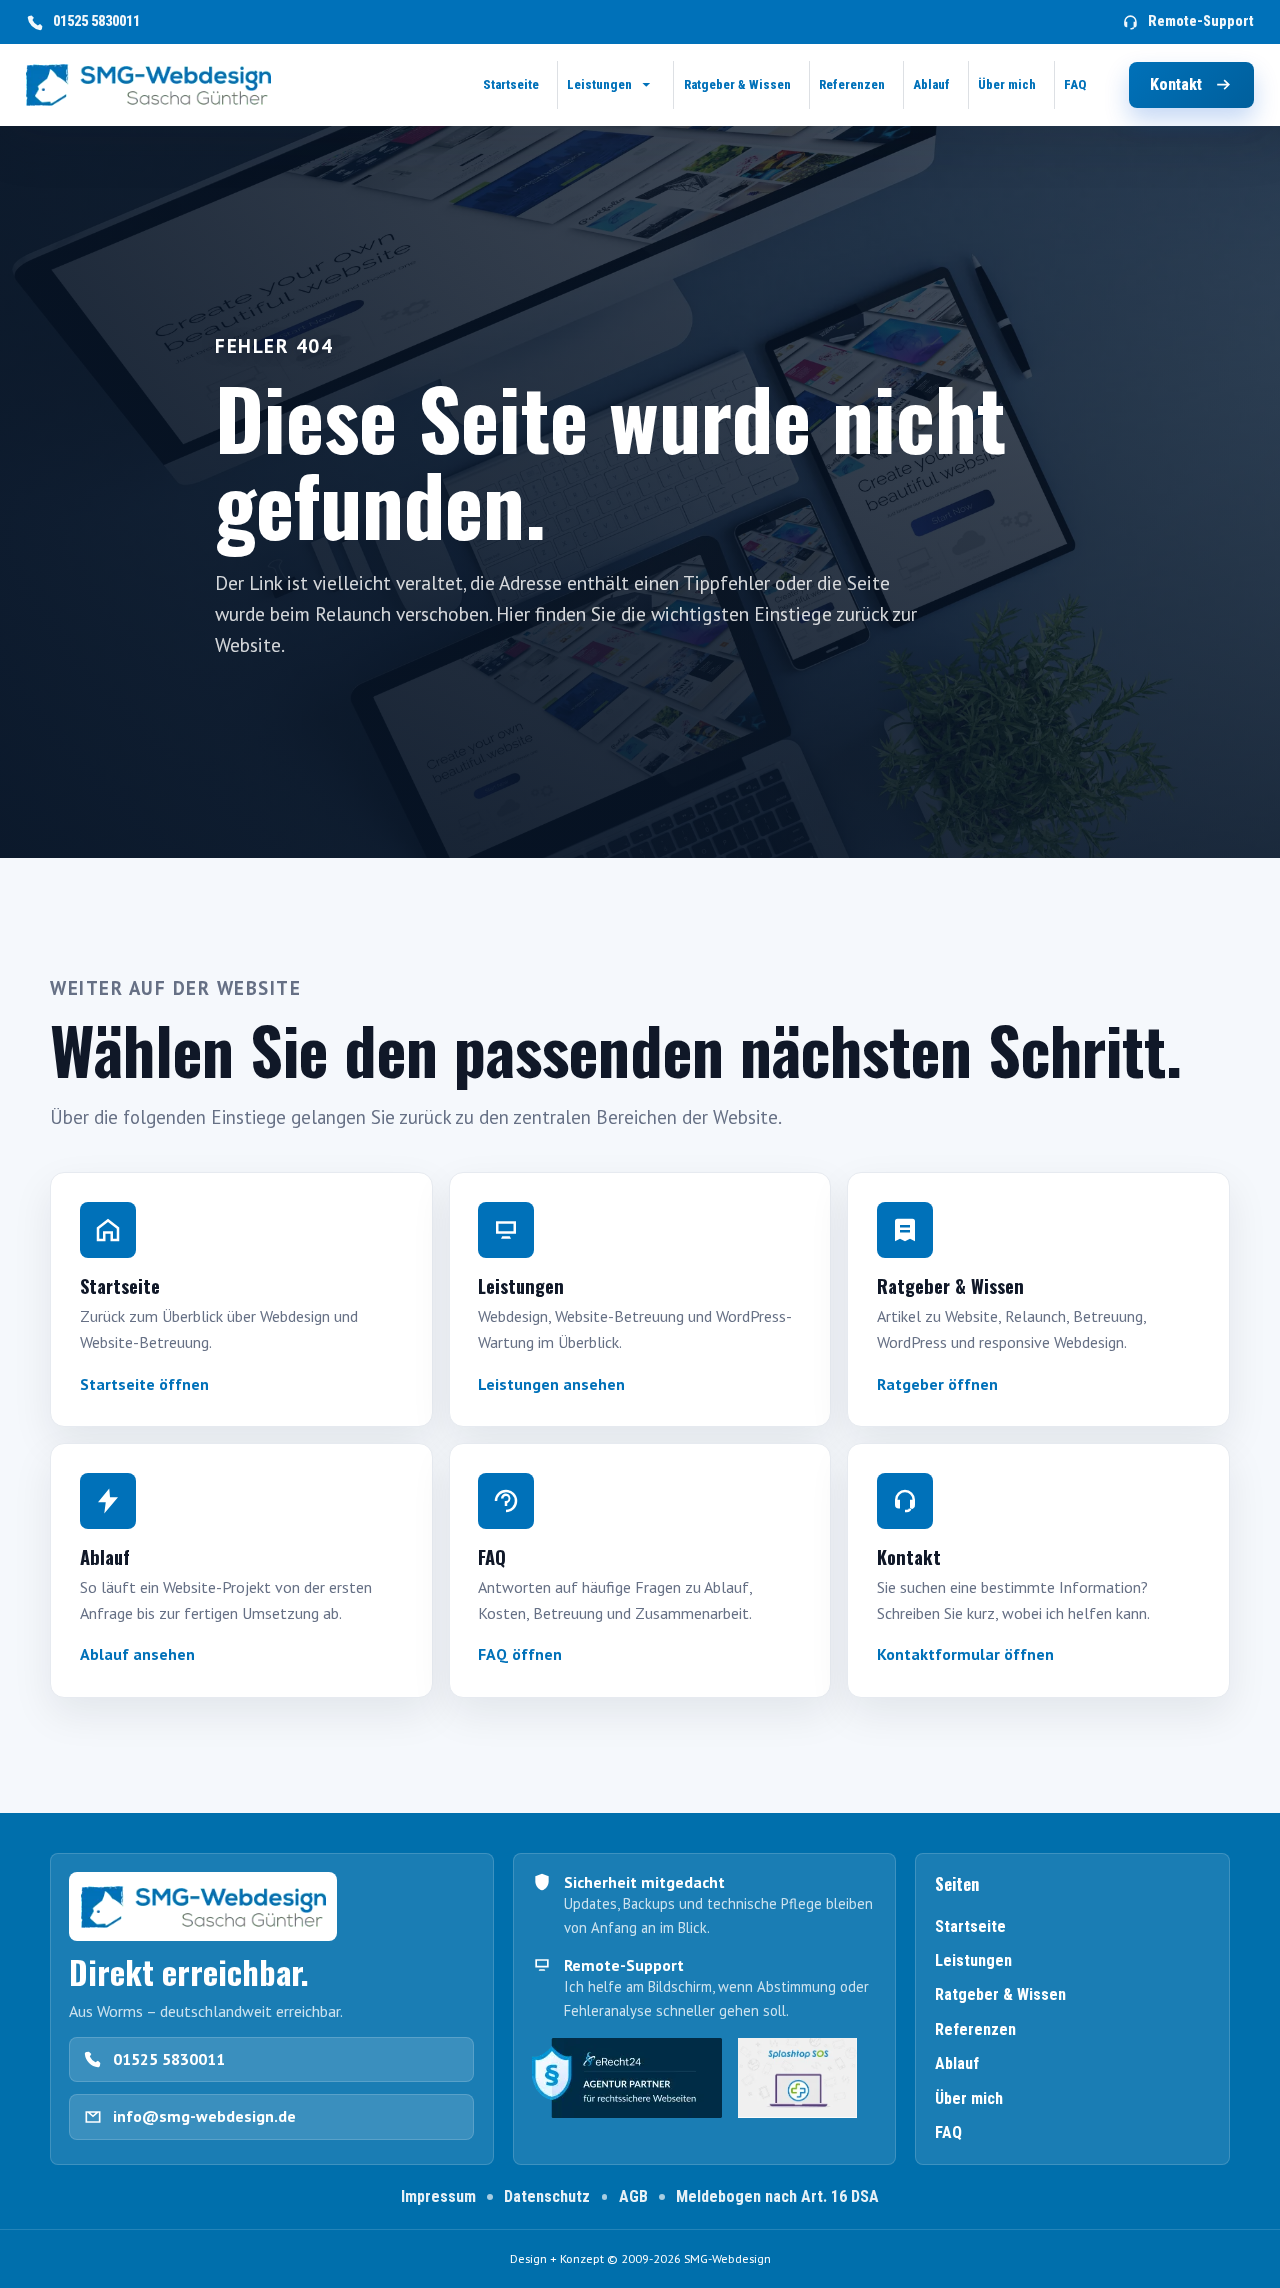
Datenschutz (547, 2196)
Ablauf (957, 2063)
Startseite (970, 1926)
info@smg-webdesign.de (204, 2116)
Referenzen (975, 2029)
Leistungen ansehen (551, 1384)
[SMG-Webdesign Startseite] (148, 85)
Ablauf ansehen (137, 1654)
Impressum (438, 2196)
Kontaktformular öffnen (965, 1654)
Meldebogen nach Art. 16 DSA (777, 2196)
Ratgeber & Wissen (1000, 1994)
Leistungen (973, 1960)
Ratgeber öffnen (937, 1384)
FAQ (948, 2132)
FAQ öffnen (520, 1654)
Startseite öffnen (144, 1384)
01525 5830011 (169, 2059)
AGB (633, 2196)
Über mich (969, 2098)
